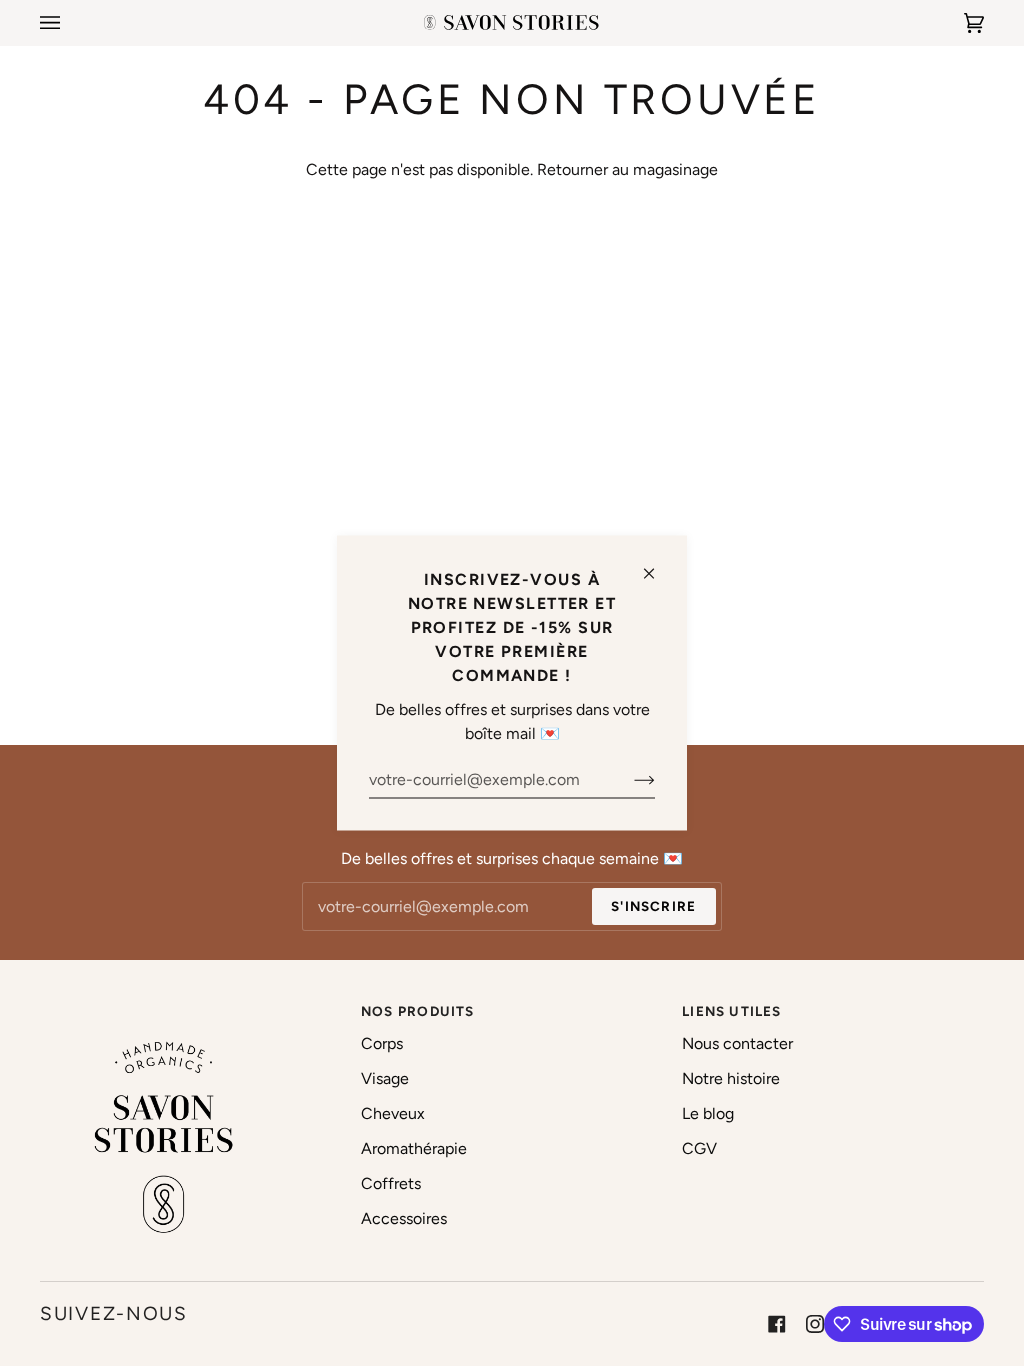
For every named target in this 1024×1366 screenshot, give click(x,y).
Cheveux (393, 1113)
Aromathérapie (414, 1148)
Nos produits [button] (418, 1011)
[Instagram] (815, 1324)
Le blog (708, 1113)
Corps (382, 1043)
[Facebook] (777, 1324)
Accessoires (404, 1218)
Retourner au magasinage (627, 169)
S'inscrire (653, 906)
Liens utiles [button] (732, 1011)
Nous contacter (737, 1043)
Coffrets (391, 1183)
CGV (699, 1148)
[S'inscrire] (628, 779)
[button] (191, 1006)
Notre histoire (731, 1078)
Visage (385, 1078)
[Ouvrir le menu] (70, 22)
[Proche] (657, 565)
